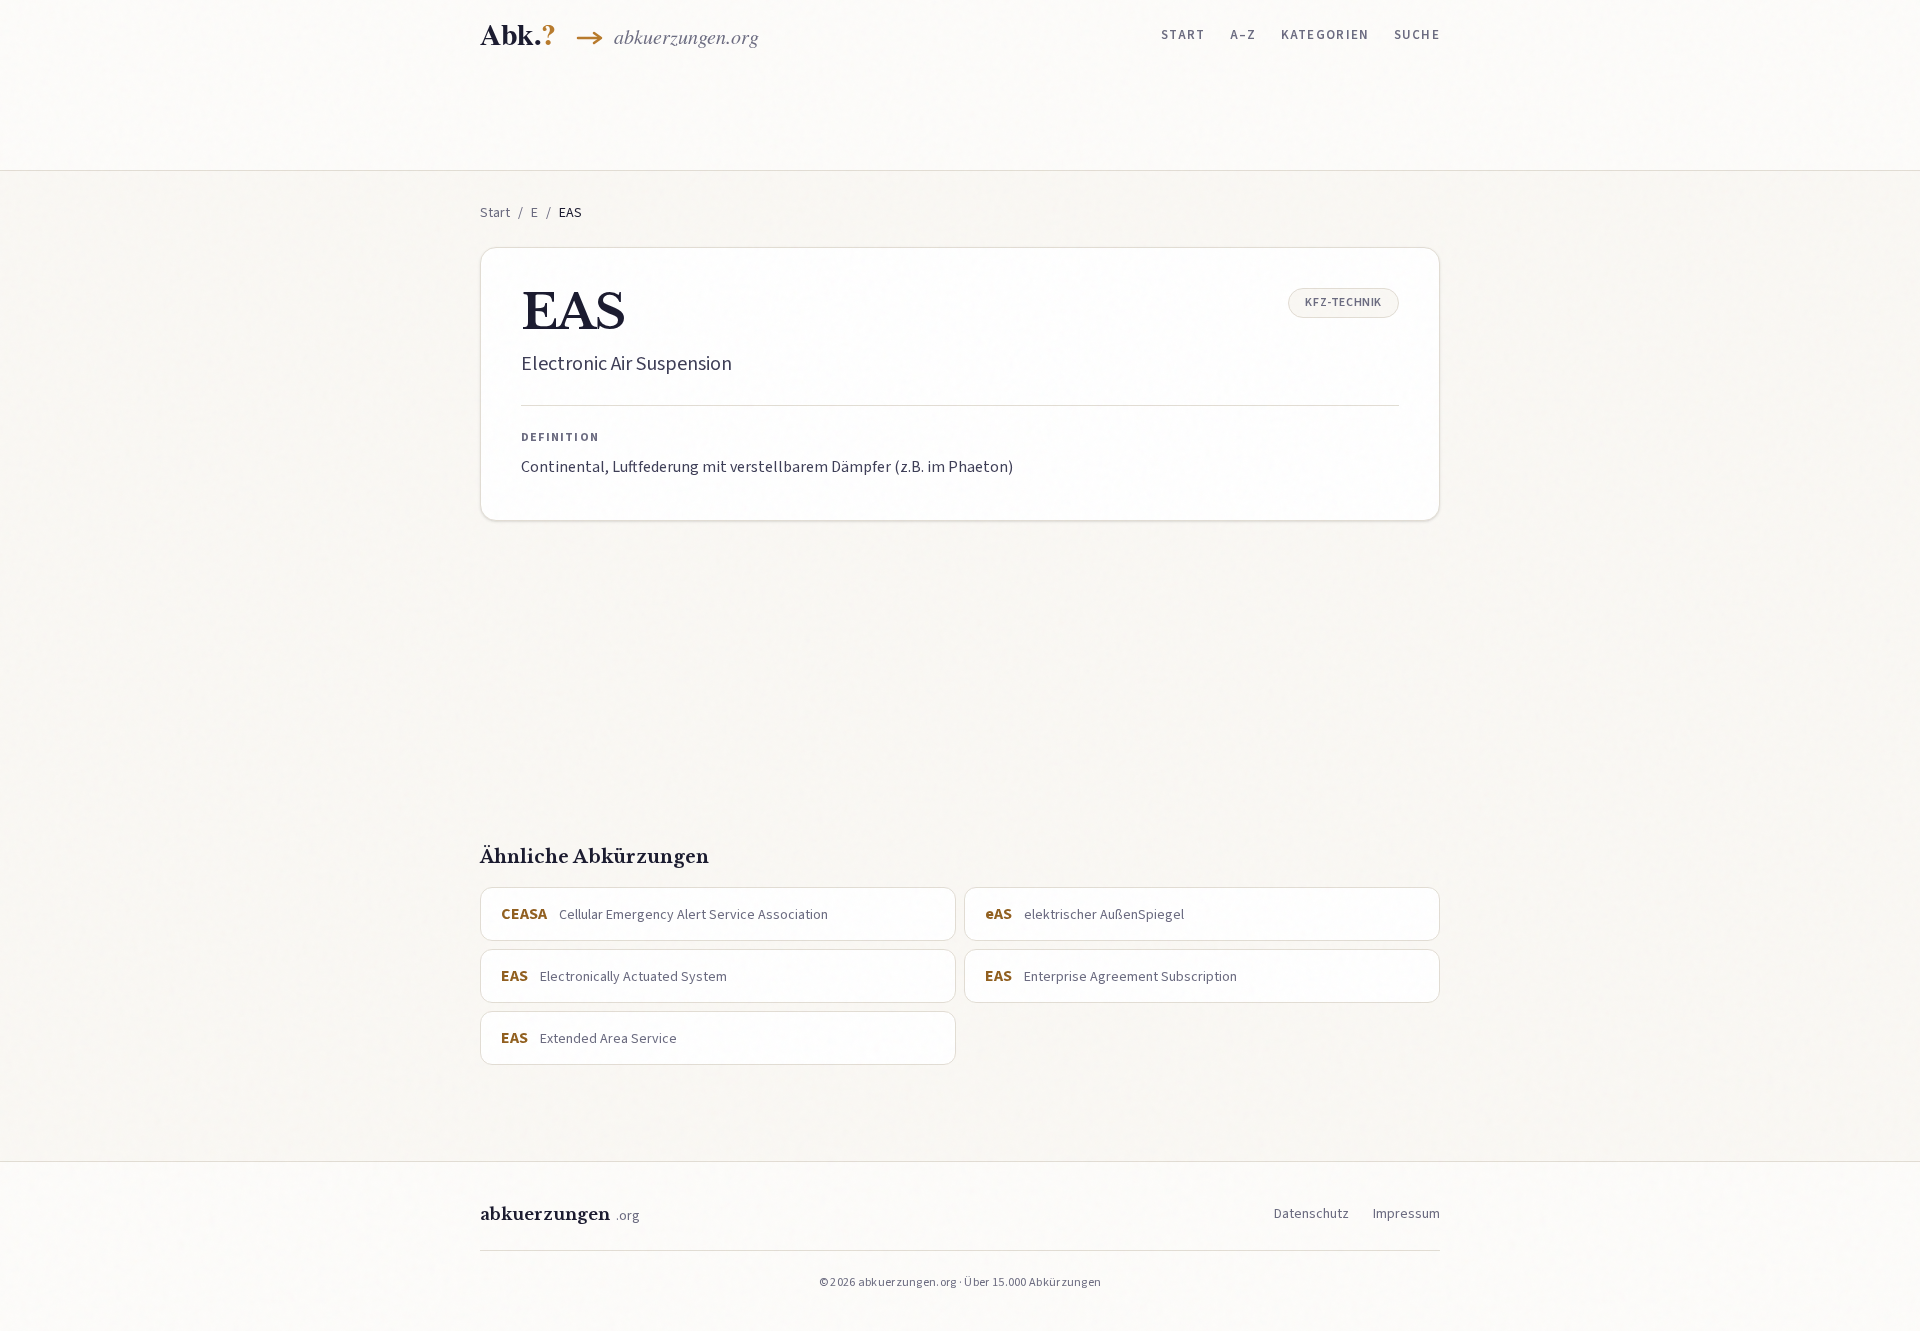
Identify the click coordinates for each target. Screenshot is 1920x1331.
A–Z (1243, 35)
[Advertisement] (960, 117)
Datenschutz (1311, 1214)
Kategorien (1325, 35)
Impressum (1406, 1214)
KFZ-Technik (1343, 302)
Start (1183, 35)
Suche (1417, 35)
